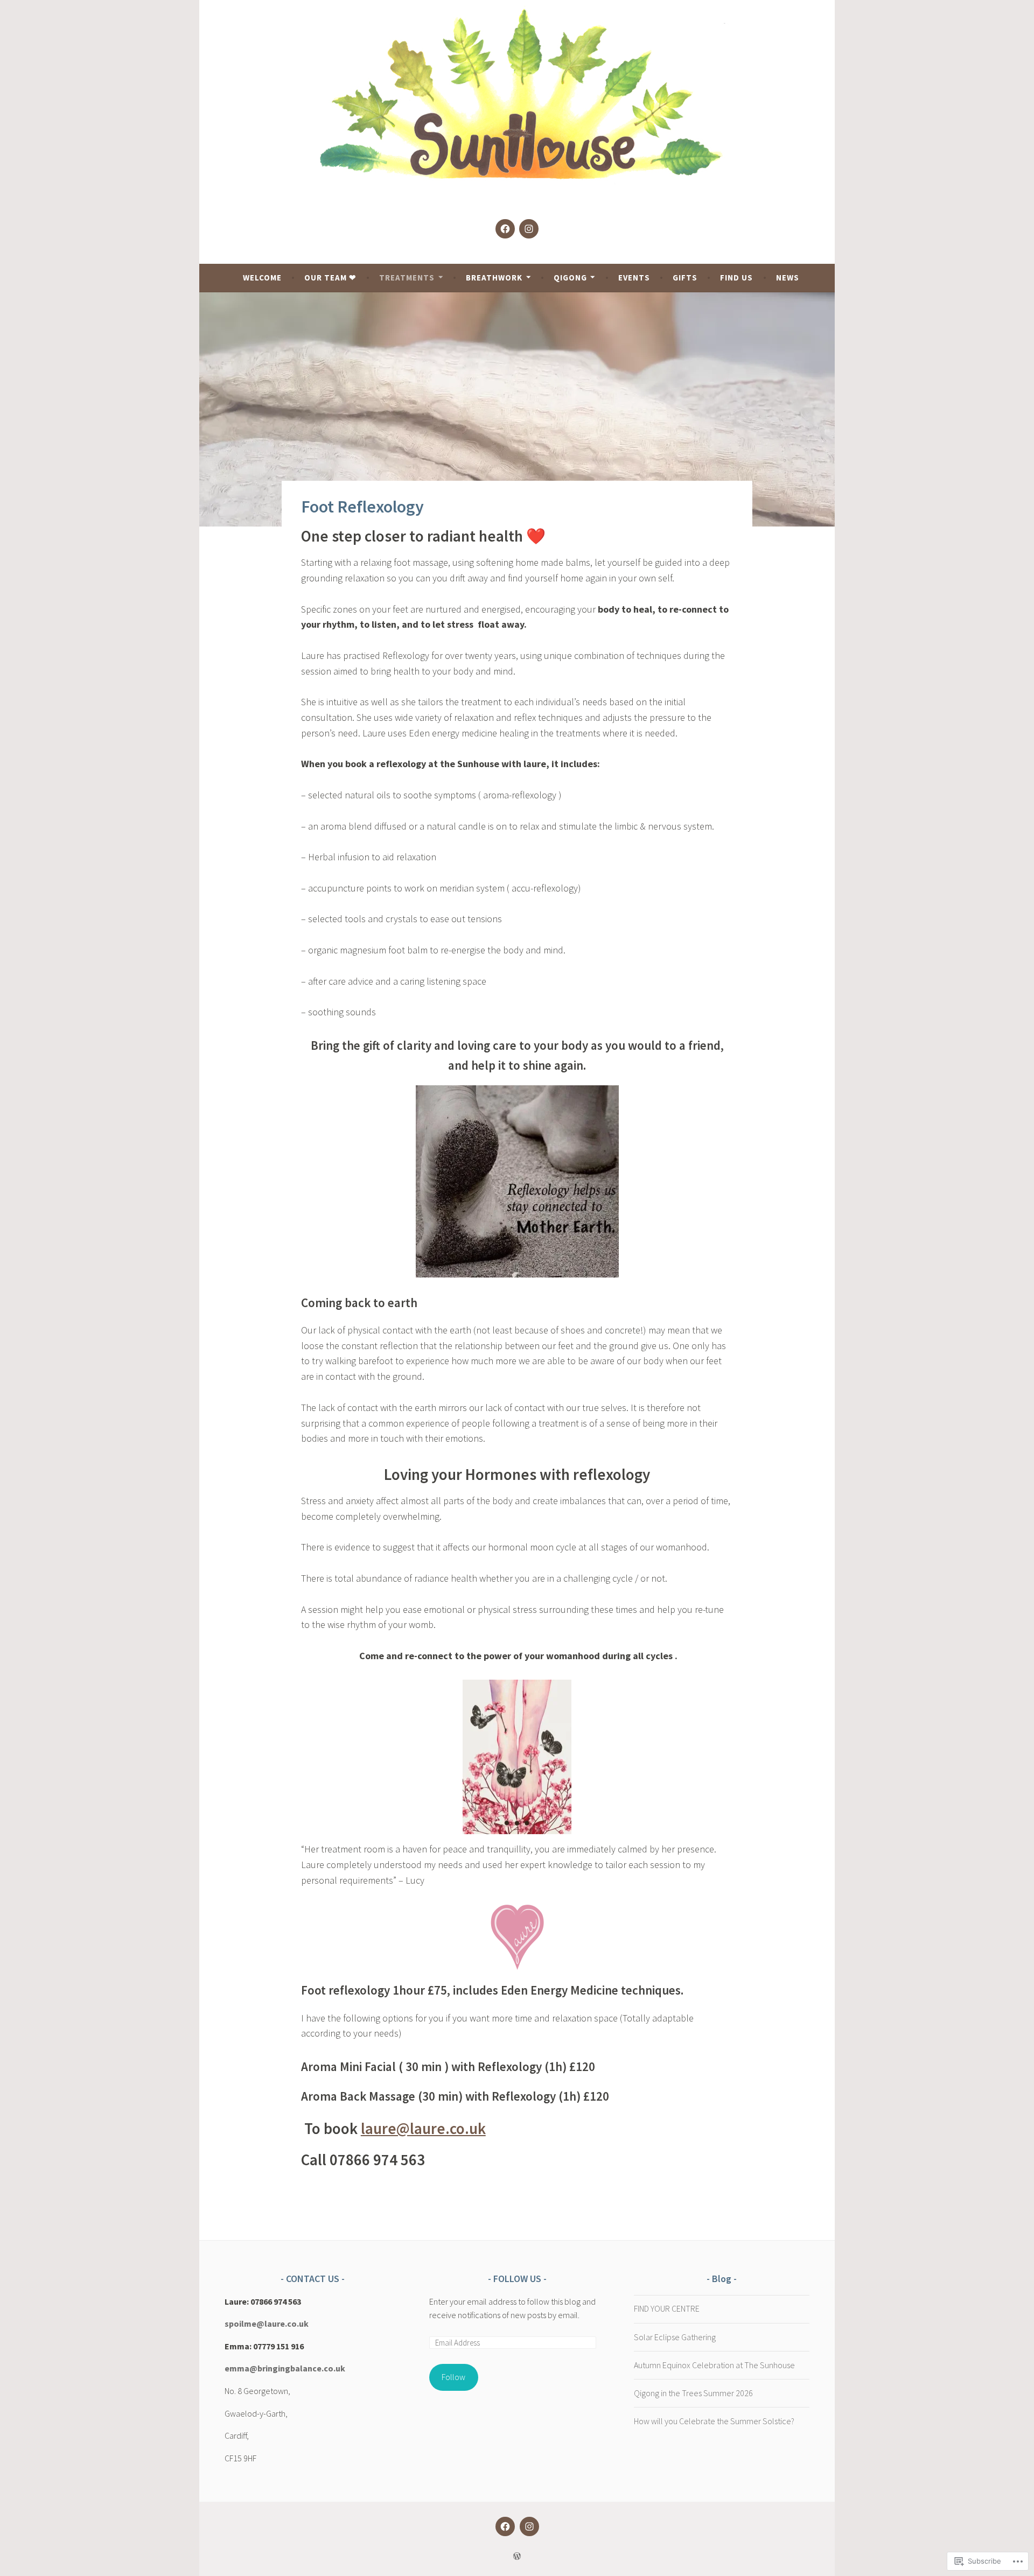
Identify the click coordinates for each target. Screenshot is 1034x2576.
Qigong (570, 278)
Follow (453, 2377)
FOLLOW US (518, 2279)
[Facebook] (505, 229)
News (788, 278)
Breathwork (494, 278)
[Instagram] (529, 229)
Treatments (407, 278)
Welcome (262, 278)
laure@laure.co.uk (423, 2128)
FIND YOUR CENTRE (667, 2308)
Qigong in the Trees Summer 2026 (693, 2393)
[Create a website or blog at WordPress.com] (517, 2556)
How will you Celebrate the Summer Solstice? (714, 2421)
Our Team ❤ (330, 278)
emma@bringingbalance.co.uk (285, 2368)
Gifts (685, 278)
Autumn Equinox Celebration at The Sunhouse (714, 2365)
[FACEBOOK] (505, 2526)
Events (634, 278)
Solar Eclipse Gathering (675, 2337)
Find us (736, 278)
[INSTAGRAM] (529, 2526)
